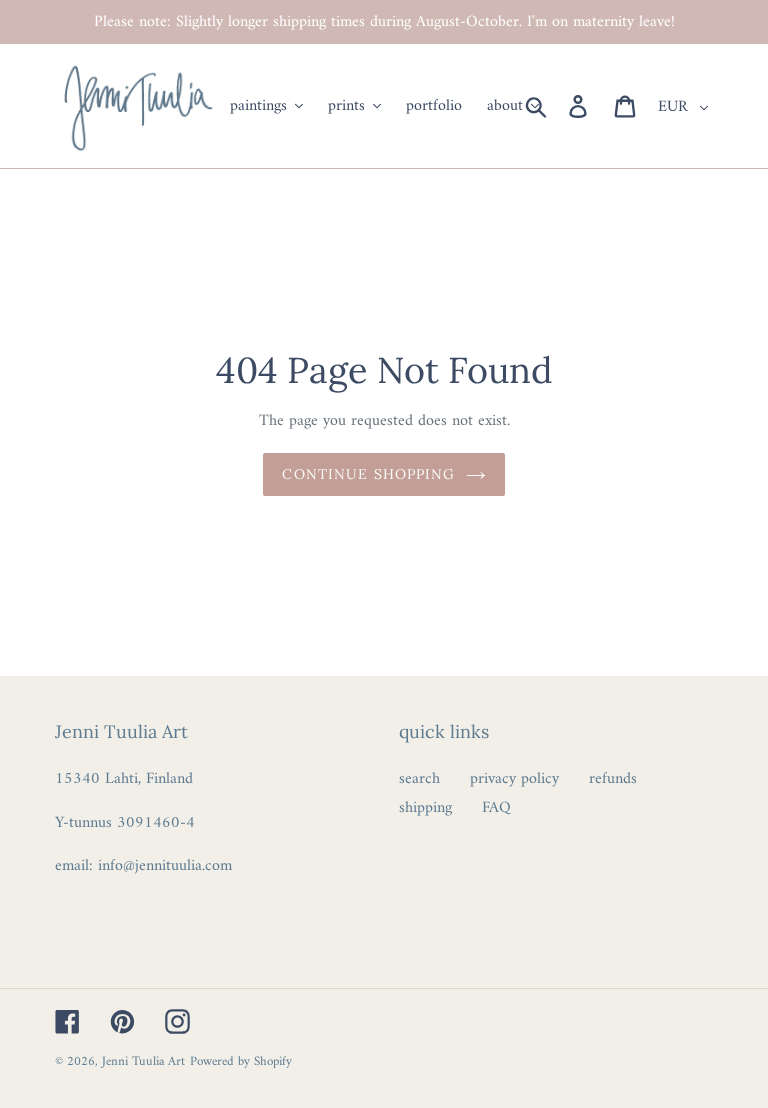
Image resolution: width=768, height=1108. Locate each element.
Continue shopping (368, 474)
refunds (613, 779)
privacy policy (514, 779)
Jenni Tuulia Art (143, 1061)
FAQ (496, 808)
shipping (425, 808)
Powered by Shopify (241, 1061)
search (419, 779)
